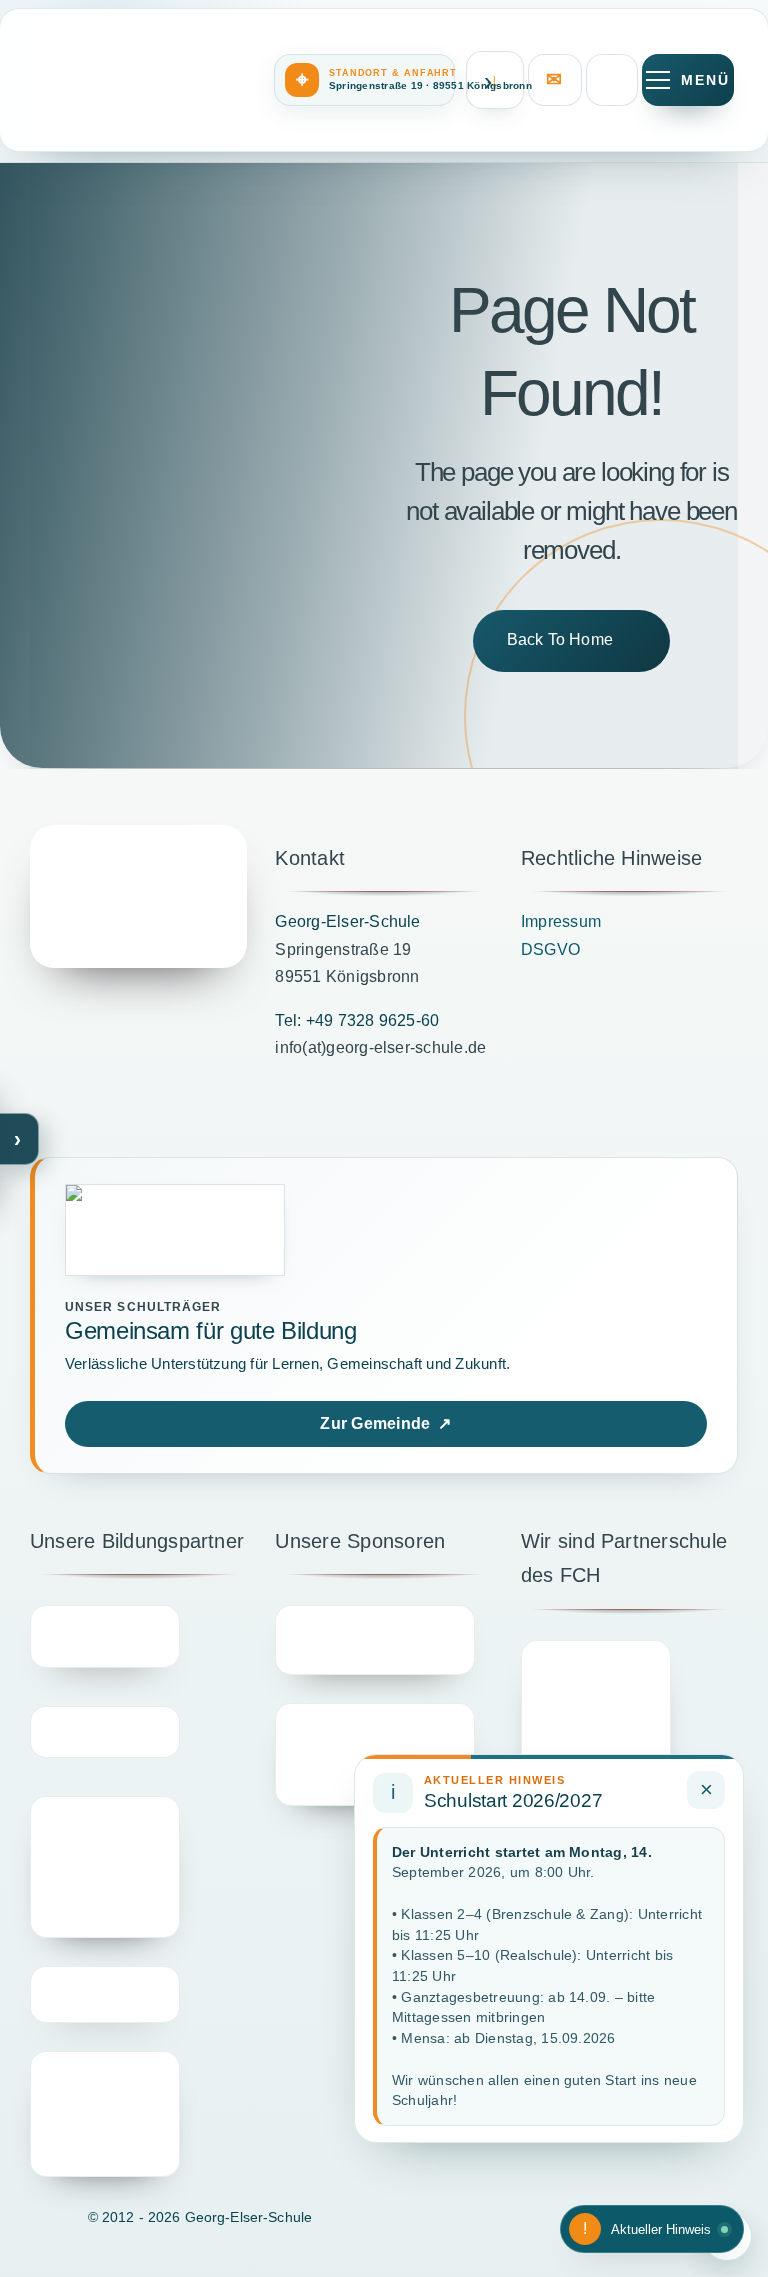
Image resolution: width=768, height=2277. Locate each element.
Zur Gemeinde (385, 1423)
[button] (364, 80)
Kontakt (555, 80)
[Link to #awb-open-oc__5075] (688, 80)
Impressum (561, 921)
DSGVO (550, 949)
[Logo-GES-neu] (138, 896)
